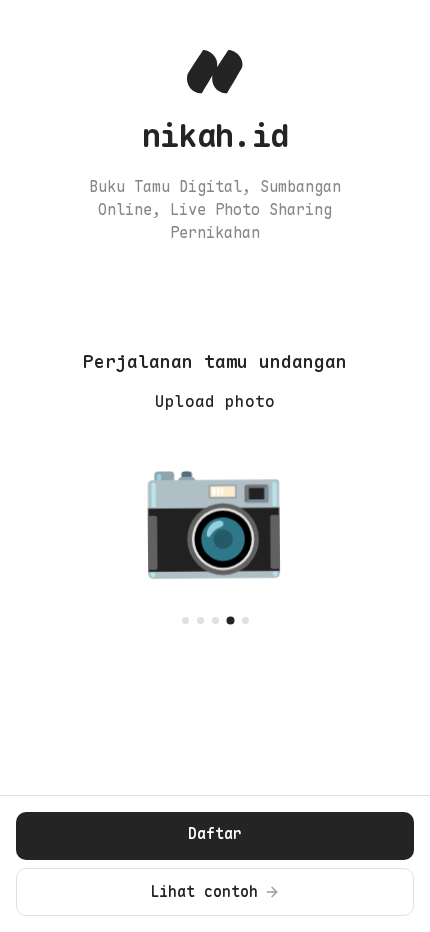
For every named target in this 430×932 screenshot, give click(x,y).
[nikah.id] (215, 72)
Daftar (215, 834)
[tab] (185, 620)
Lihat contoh (204, 892)
